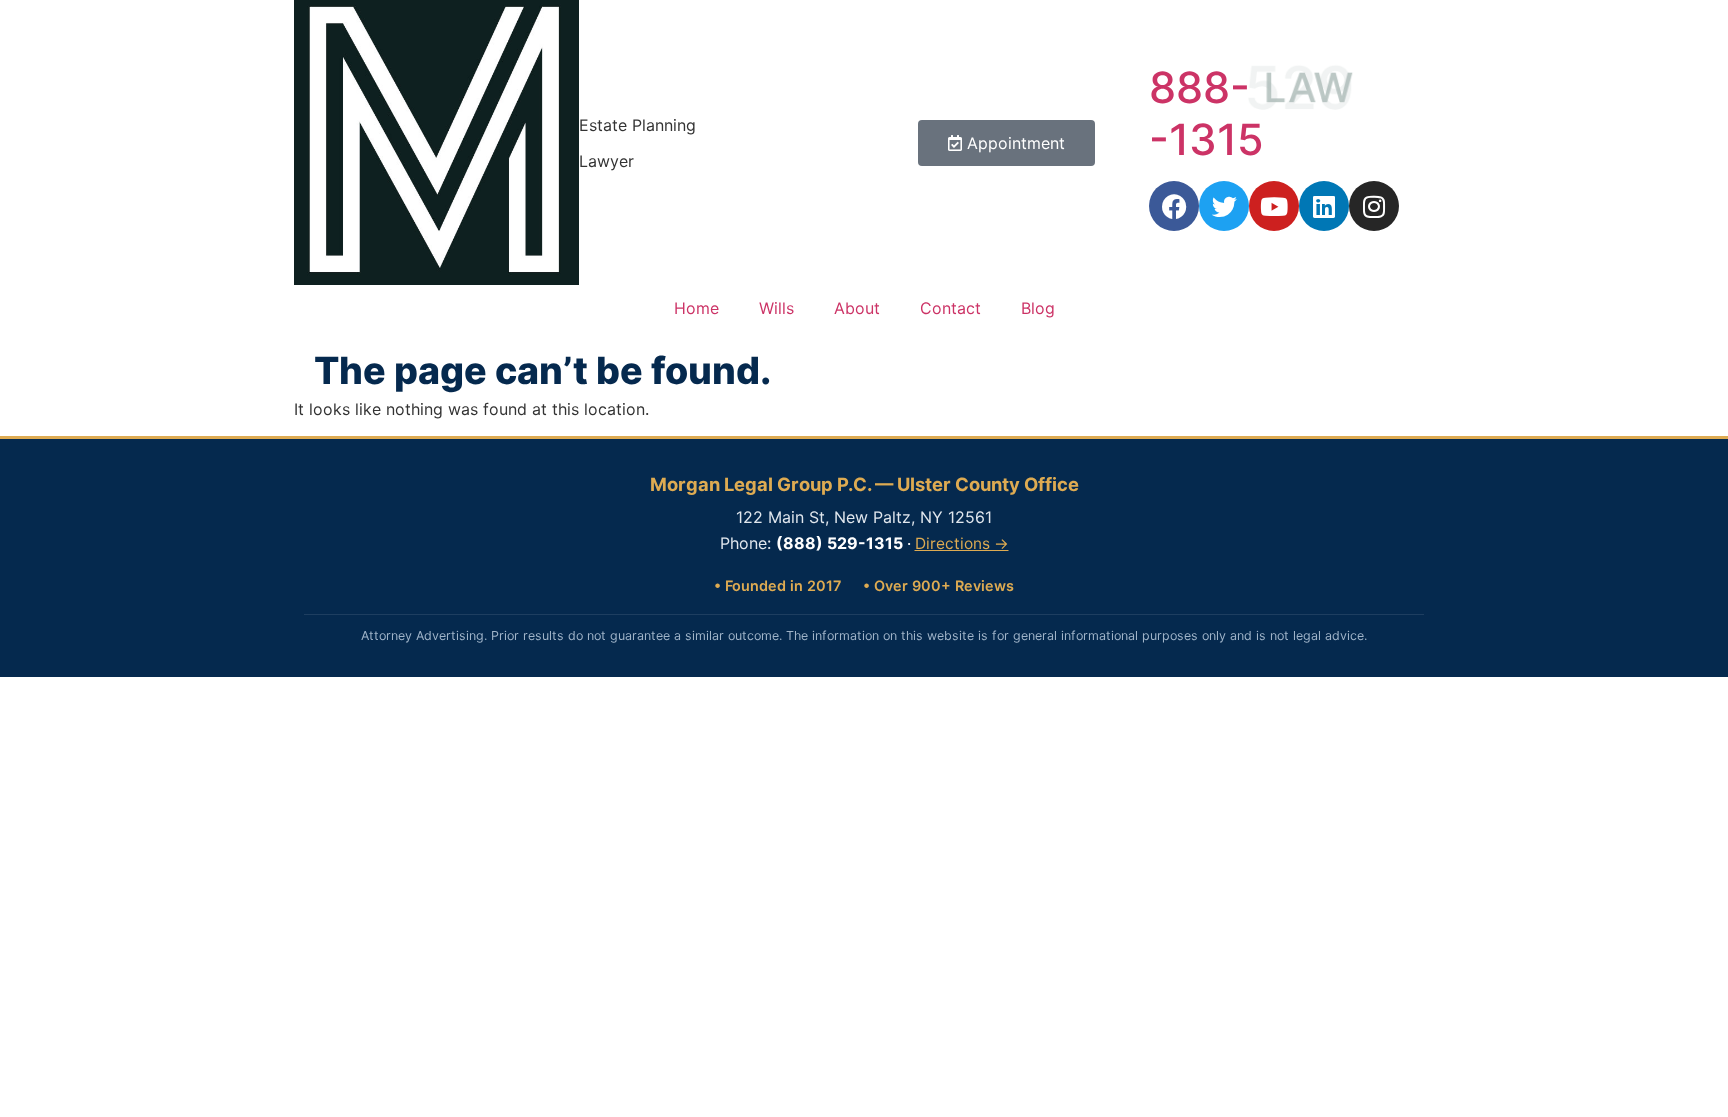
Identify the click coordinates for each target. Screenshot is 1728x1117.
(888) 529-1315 (839, 543)
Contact (950, 308)
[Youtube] (1274, 206)
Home (696, 308)
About (857, 308)
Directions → (962, 543)
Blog (1038, 308)
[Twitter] (1224, 206)
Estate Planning (637, 125)
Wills (776, 308)
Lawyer (606, 161)
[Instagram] (1374, 206)
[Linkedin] (1324, 206)
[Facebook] (1174, 206)
